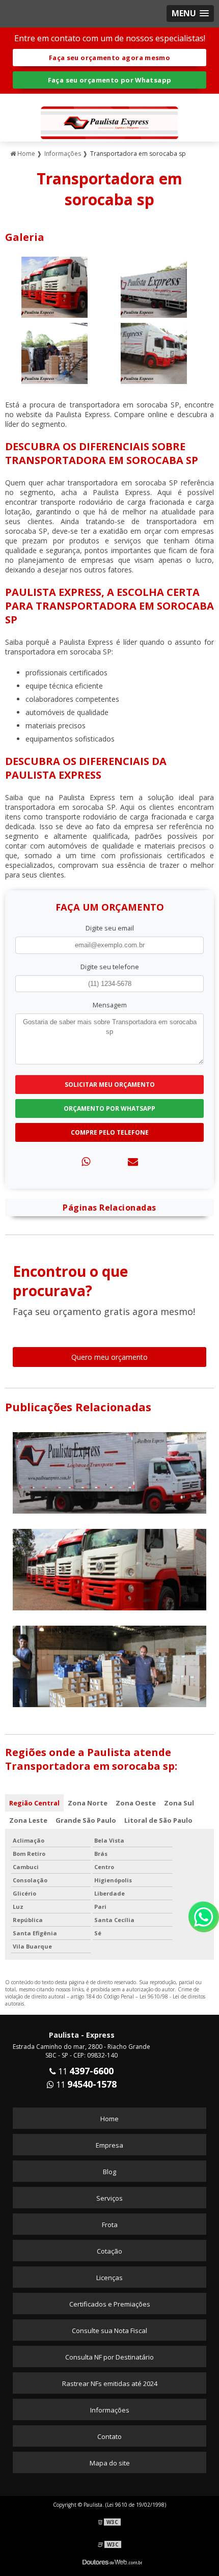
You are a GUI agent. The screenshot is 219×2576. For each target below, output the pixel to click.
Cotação (109, 2251)
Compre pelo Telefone (110, 1132)
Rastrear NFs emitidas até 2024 (110, 2383)
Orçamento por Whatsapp (109, 1108)
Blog (109, 2172)
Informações (110, 2410)
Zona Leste (28, 1820)
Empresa (109, 2145)
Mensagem (110, 1005)
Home (109, 2119)
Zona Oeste (136, 1803)
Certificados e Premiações (110, 2304)
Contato (109, 2436)
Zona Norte (88, 1803)
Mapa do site (110, 2463)
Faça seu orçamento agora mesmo (109, 58)
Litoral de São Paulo (158, 1820)
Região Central (34, 1803)
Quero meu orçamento (109, 1357)
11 (85, 2071)
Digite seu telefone (110, 967)
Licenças (109, 2278)
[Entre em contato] (133, 1161)
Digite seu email (110, 928)
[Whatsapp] (86, 1161)
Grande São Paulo (86, 1820)
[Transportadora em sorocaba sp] (54, 286)
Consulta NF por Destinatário (109, 2357)
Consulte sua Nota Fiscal (109, 2331)
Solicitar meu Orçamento (110, 1085)
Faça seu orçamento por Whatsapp (110, 80)
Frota (110, 2225)
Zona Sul (179, 1803)
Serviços (109, 2198)
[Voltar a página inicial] (109, 117)
